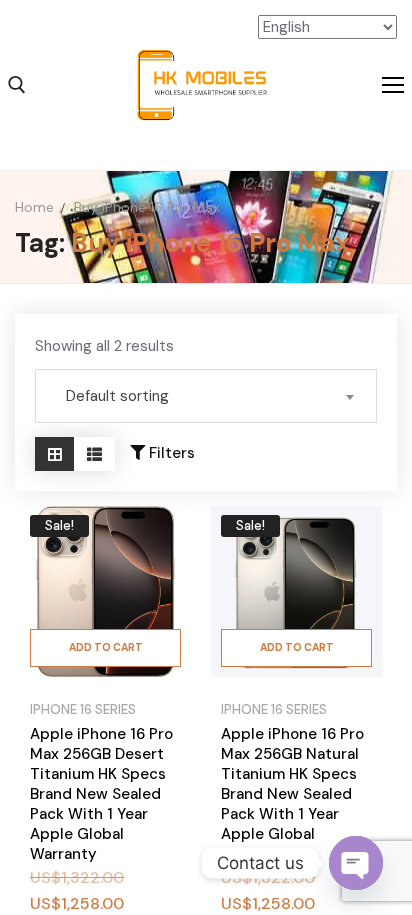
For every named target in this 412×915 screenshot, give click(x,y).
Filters (170, 453)
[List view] (94, 454)
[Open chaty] (356, 863)
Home (34, 207)
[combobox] (206, 396)
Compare (163, 538)
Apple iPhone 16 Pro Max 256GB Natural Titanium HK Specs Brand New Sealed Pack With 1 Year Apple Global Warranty (292, 794)
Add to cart (106, 647)
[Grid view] (54, 454)
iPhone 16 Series (83, 709)
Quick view (163, 588)
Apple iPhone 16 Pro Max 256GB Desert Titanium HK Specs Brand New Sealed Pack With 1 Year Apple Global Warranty (101, 794)
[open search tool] (17, 85)
